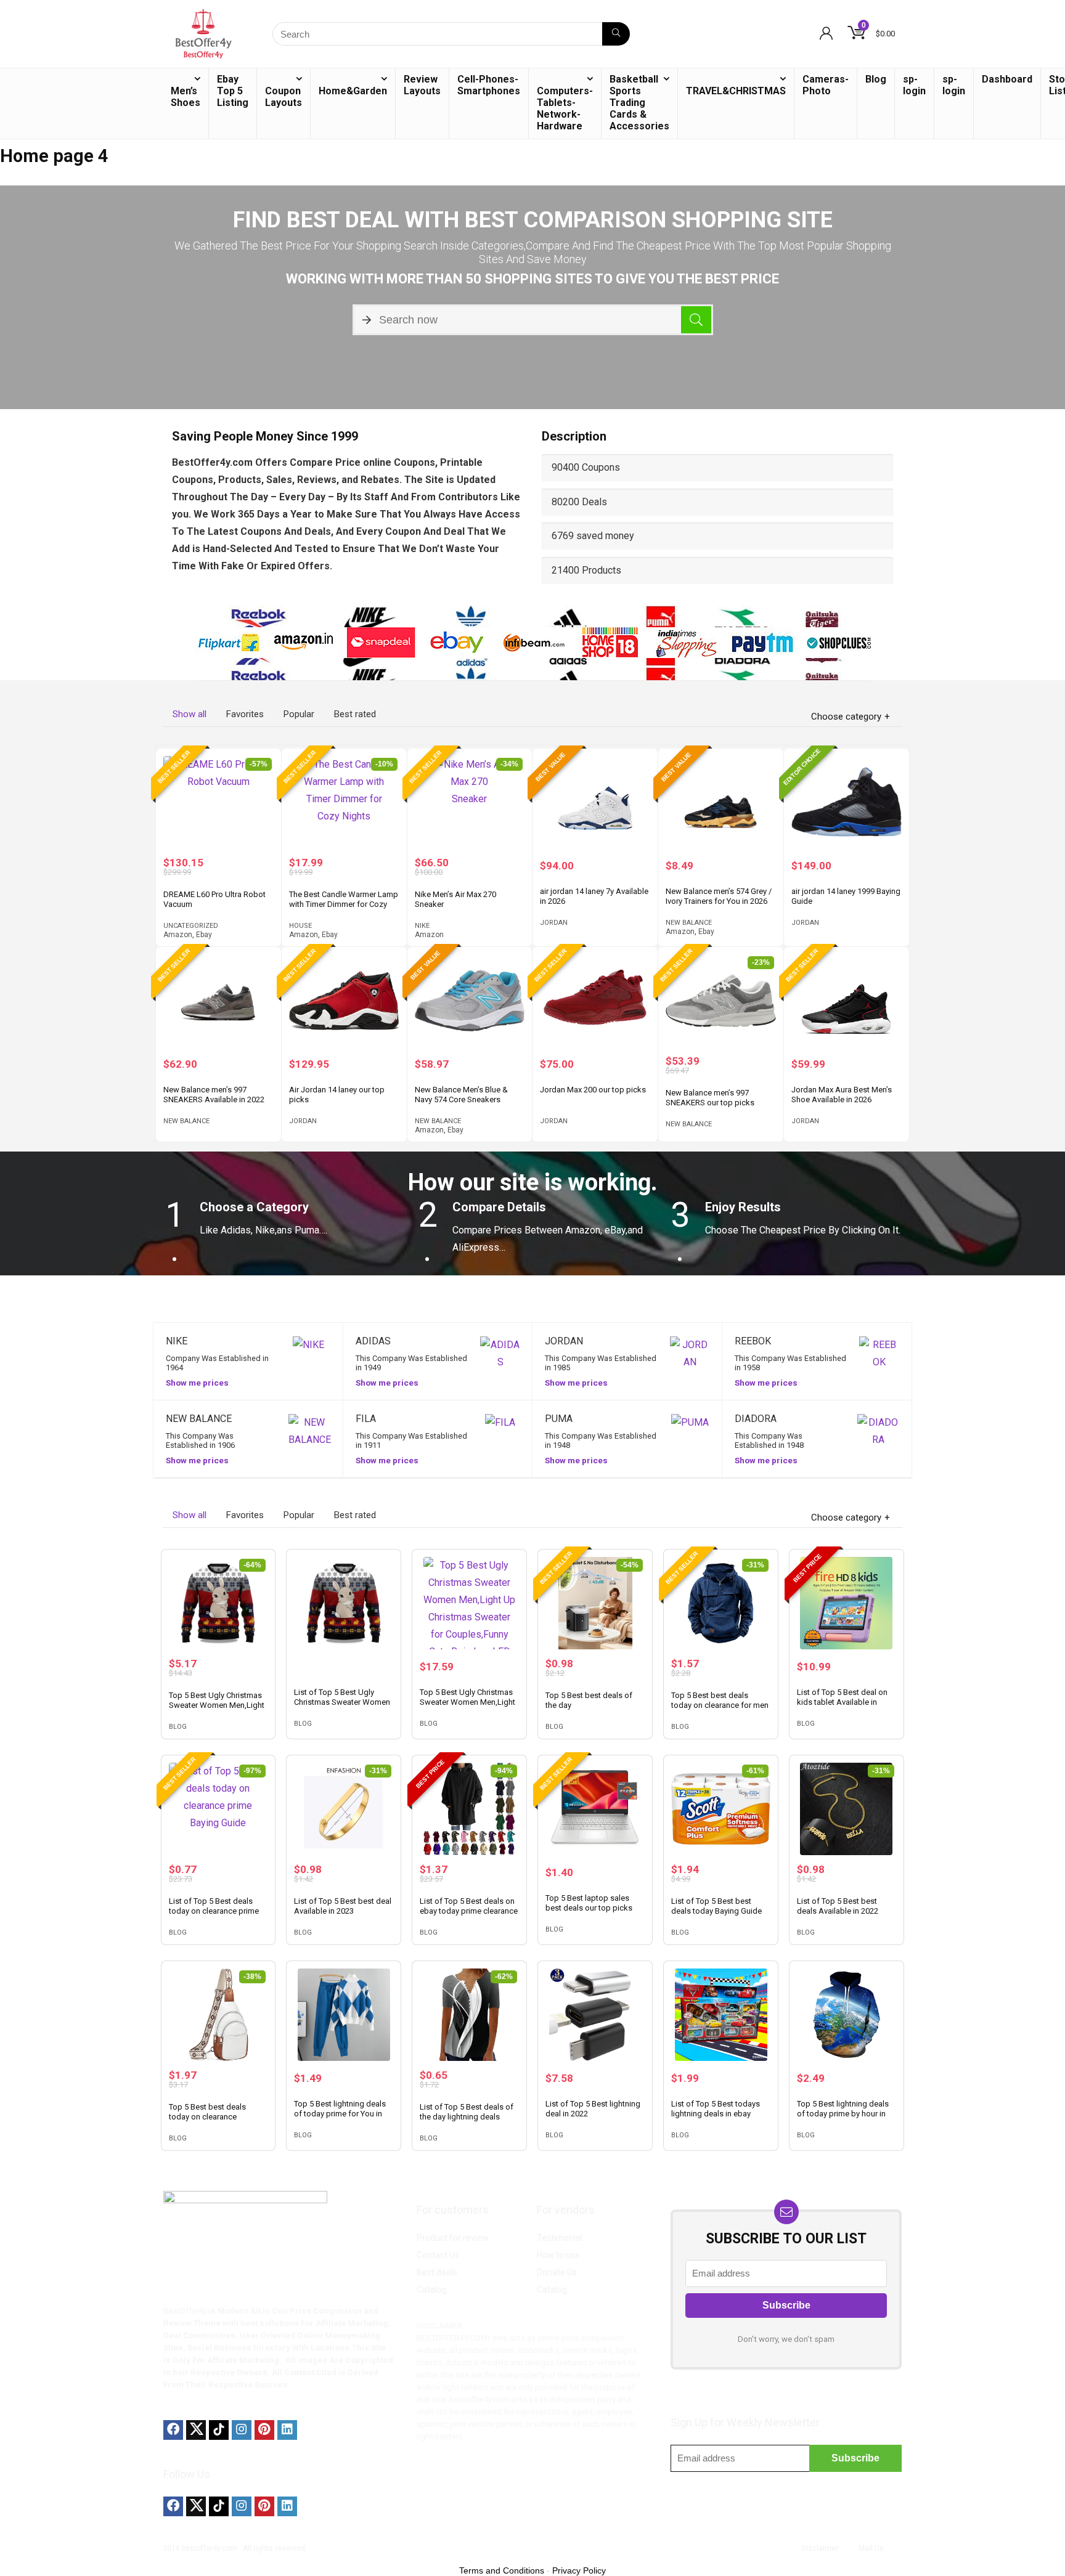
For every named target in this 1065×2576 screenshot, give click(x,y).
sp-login (914, 85)
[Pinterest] (264, 2430)
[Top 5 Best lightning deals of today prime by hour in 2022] (847, 2015)
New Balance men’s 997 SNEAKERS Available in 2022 (214, 1095)
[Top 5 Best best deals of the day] (595, 1603)
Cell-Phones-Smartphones (489, 85)
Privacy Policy (579, 2570)
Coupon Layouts (284, 97)
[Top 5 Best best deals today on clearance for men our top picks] (721, 1603)
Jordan (554, 923)
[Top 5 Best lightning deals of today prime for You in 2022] (344, 2015)
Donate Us (557, 2272)
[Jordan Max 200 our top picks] (595, 1001)
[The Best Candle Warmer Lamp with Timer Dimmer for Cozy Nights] (344, 802)
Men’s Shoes (186, 97)
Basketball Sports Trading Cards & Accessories (639, 103)
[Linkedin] (287, 2430)
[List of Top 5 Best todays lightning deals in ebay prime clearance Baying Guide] (721, 2015)
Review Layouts (422, 85)
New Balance (689, 923)
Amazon (178, 935)
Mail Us (871, 2548)
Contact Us (438, 2255)
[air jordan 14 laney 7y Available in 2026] (595, 802)
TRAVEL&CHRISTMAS (736, 91)
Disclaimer (820, 2548)
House (300, 926)
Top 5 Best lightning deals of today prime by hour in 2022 (843, 2114)
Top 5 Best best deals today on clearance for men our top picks (720, 1705)
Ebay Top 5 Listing (233, 91)
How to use (558, 2255)
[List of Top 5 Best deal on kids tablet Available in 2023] (847, 1603)
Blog (876, 79)
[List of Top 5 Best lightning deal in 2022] (595, 2015)
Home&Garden (353, 91)
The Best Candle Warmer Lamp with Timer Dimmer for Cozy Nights (344, 904)
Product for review (453, 2238)
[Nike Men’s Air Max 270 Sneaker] (470, 802)
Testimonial (560, 2238)
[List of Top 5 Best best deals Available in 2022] (847, 1809)
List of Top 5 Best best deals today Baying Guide (716, 1906)
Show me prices (197, 1383)
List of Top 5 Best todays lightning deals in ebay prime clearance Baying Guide (716, 2119)
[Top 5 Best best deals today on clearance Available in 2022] (218, 2015)
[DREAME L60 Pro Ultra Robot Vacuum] (218, 802)
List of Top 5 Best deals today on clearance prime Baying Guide (214, 1911)
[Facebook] (173, 2430)
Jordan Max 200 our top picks (593, 1090)
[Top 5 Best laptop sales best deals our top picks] (595, 1809)
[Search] (616, 34)
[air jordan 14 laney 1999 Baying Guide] (847, 802)
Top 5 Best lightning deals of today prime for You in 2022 (340, 2114)
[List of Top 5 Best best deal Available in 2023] (344, 1809)
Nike (422, 926)
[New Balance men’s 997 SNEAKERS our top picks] (721, 1001)
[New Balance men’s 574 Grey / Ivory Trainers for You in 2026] (721, 802)
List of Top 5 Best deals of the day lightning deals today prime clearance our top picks (467, 2122)
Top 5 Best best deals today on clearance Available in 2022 (207, 2117)
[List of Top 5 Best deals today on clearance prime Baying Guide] (218, 1809)
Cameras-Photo (826, 85)
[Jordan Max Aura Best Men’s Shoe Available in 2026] (847, 1001)
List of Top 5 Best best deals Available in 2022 (838, 1906)
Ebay (204, 935)
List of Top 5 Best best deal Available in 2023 (343, 1906)
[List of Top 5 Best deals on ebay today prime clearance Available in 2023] (469, 1809)
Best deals (437, 2272)
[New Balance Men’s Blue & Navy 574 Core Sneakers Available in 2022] (470, 1001)
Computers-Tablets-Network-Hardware (565, 108)
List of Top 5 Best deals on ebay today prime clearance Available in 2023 (469, 1911)
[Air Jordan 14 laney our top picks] (344, 1001)
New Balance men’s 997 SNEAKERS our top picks (710, 1098)
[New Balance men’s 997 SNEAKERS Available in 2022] (218, 1001)
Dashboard (1007, 79)
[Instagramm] (242, 2430)
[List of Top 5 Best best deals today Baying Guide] (721, 1809)
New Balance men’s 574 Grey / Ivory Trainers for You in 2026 (719, 896)
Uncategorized (191, 926)
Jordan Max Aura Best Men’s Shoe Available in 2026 (842, 1095)
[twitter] (196, 2430)
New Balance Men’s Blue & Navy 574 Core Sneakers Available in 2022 (461, 1099)
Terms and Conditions (502, 2570)
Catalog (432, 2290)
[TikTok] (219, 2430)
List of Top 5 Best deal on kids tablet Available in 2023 (842, 1702)
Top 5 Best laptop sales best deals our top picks (589, 1903)
